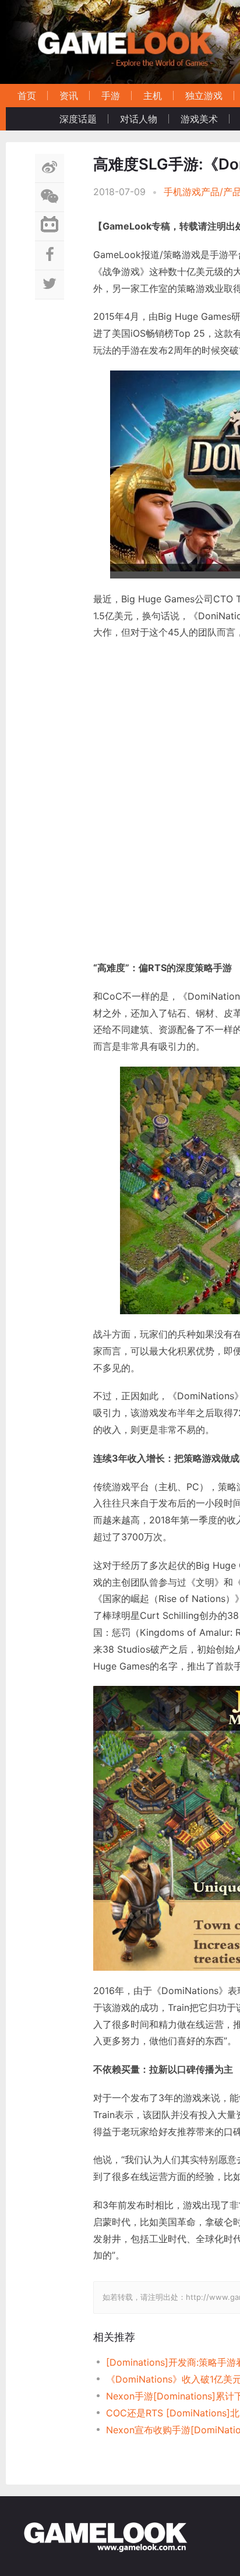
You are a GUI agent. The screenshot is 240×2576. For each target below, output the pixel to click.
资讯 (69, 96)
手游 (111, 96)
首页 (27, 96)
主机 (153, 96)
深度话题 (78, 119)
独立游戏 (204, 96)
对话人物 (139, 119)
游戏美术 (199, 119)
